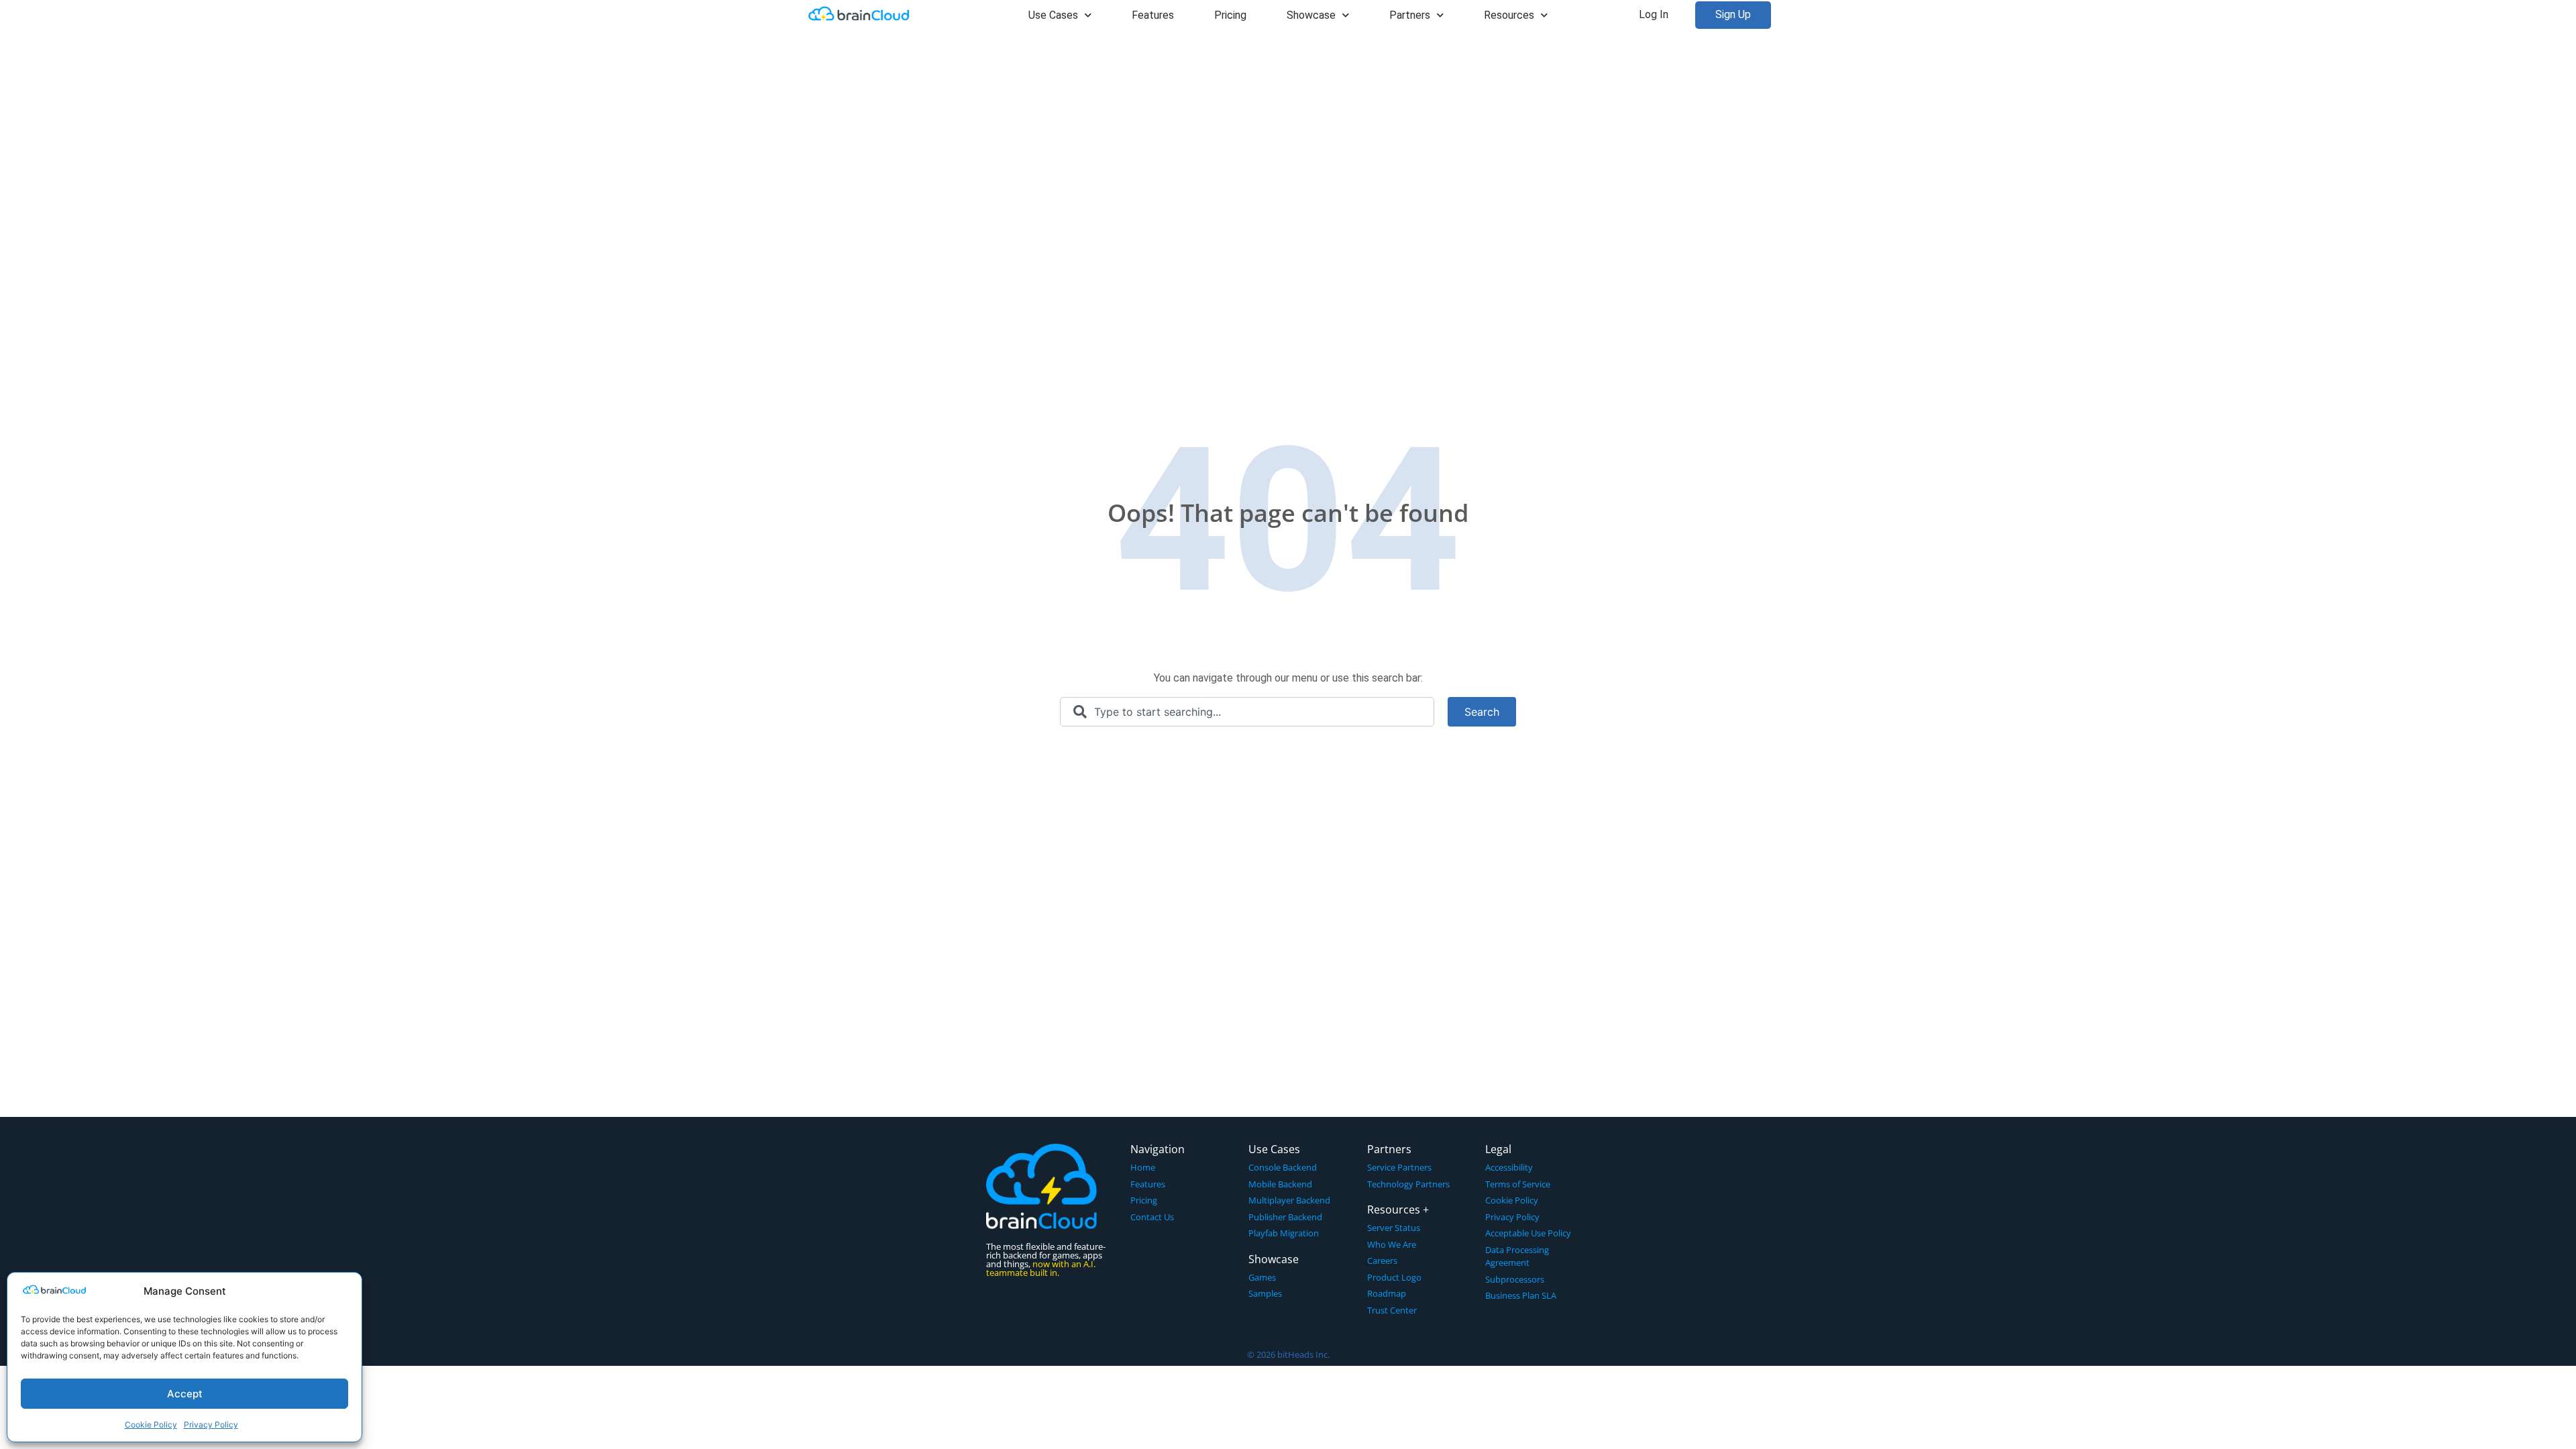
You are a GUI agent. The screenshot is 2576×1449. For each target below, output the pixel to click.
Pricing (1230, 15)
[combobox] (1247, 712)
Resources (1509, 15)
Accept (185, 1394)
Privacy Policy (211, 1425)
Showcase (1311, 15)
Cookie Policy (151, 1425)
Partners (1410, 15)
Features (1153, 15)
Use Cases (1053, 15)
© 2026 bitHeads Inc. (1288, 1354)
